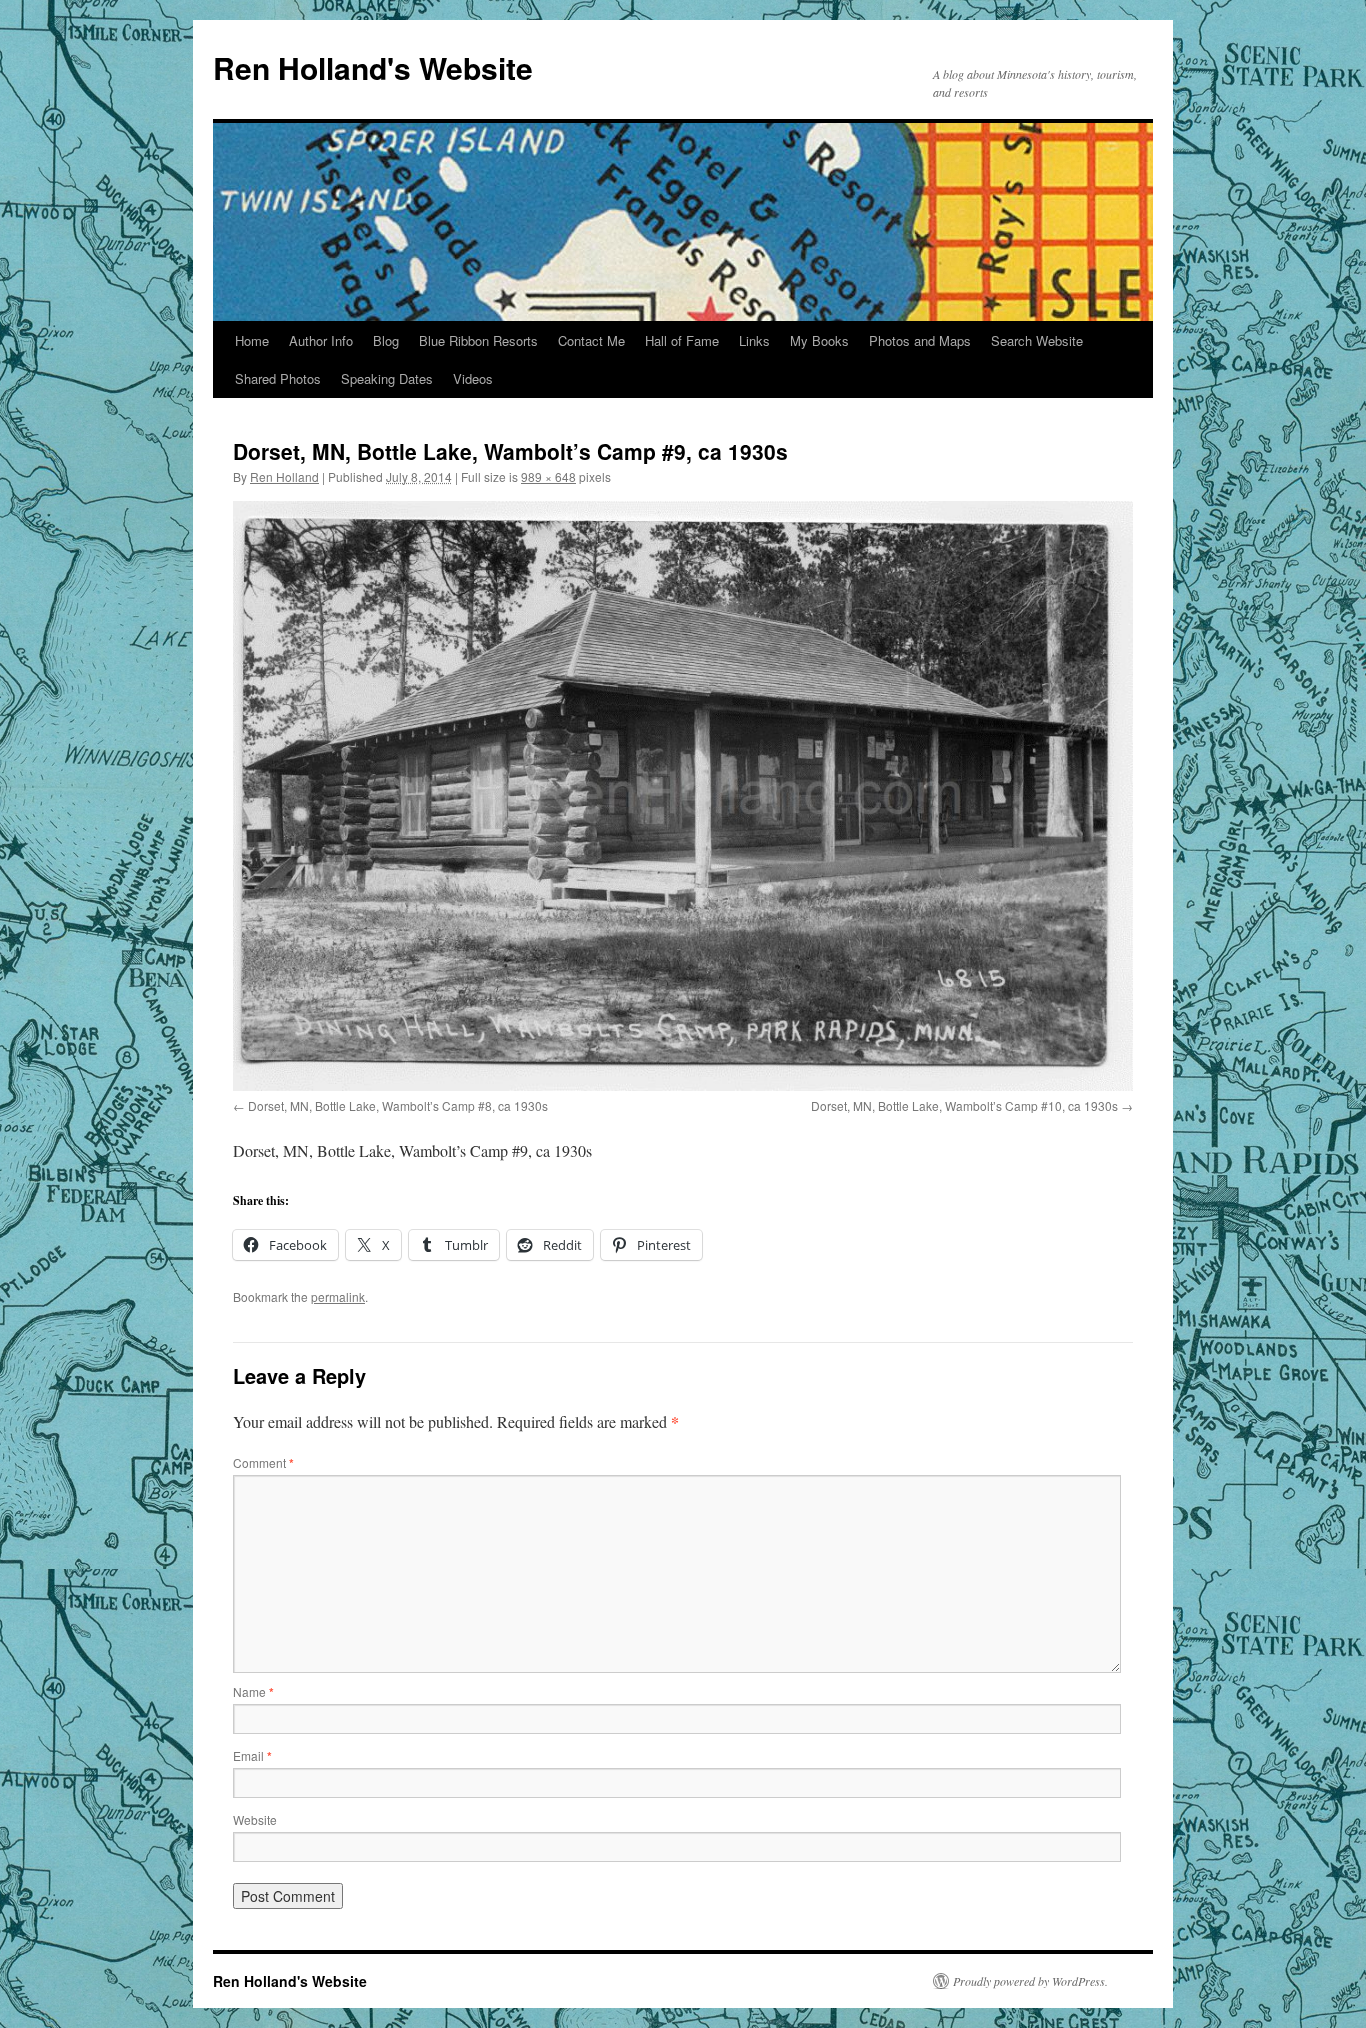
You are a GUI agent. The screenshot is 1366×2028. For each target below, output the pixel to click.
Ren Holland (284, 476)
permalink (338, 1296)
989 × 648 (548, 476)
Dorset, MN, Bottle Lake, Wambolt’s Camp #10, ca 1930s (964, 1105)
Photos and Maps (920, 340)
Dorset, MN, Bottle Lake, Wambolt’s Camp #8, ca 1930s (398, 1105)
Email (252, 1755)
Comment (263, 1462)
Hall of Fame (682, 340)
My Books (819, 340)
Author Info (321, 340)
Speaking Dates (387, 378)
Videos (473, 378)
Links (754, 340)
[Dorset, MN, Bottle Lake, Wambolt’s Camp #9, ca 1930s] (683, 796)
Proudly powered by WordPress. (1030, 1981)
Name (253, 1691)
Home (252, 340)
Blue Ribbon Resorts (478, 340)
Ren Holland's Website (373, 67)
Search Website (1037, 340)
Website (255, 1819)
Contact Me (591, 340)
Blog (386, 340)
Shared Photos (278, 378)
